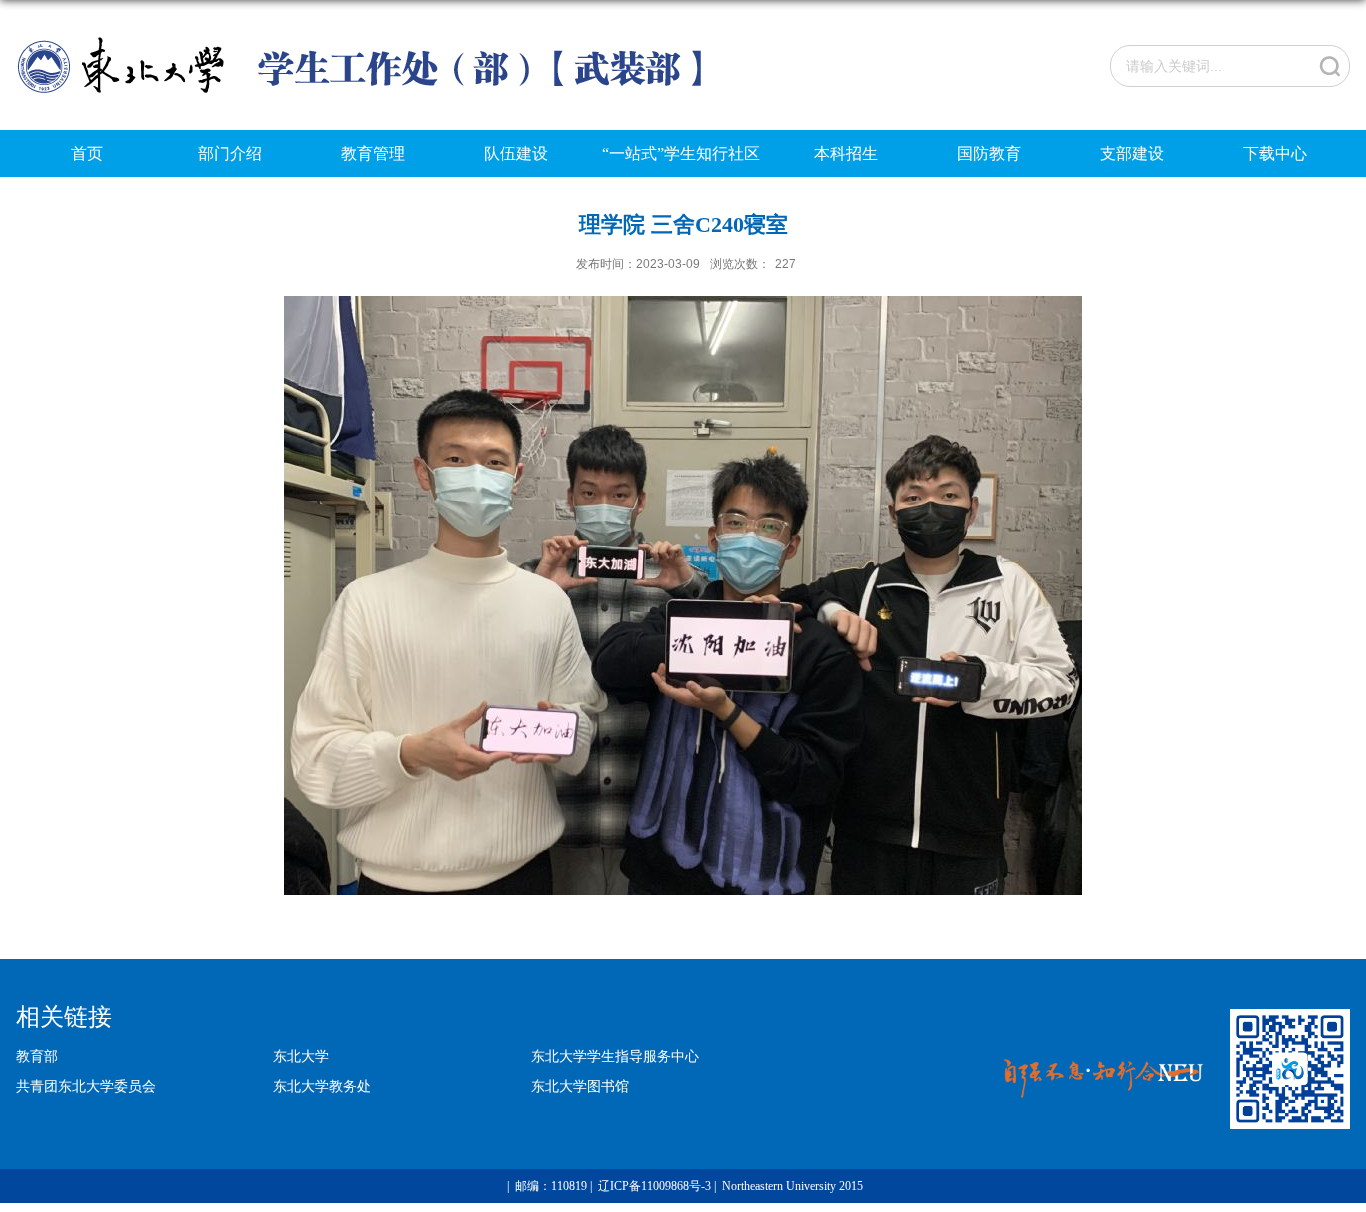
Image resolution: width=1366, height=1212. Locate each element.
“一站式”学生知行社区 (681, 153)
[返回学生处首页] (367, 41)
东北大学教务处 (322, 1086)
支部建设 (1132, 153)
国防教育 (989, 153)
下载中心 (1275, 153)
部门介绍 (230, 153)
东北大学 (301, 1056)
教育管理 (373, 153)
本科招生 (846, 153)
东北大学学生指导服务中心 (615, 1056)
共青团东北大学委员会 (86, 1086)
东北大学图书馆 (580, 1086)
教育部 (37, 1056)
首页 (87, 153)
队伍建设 (516, 153)
